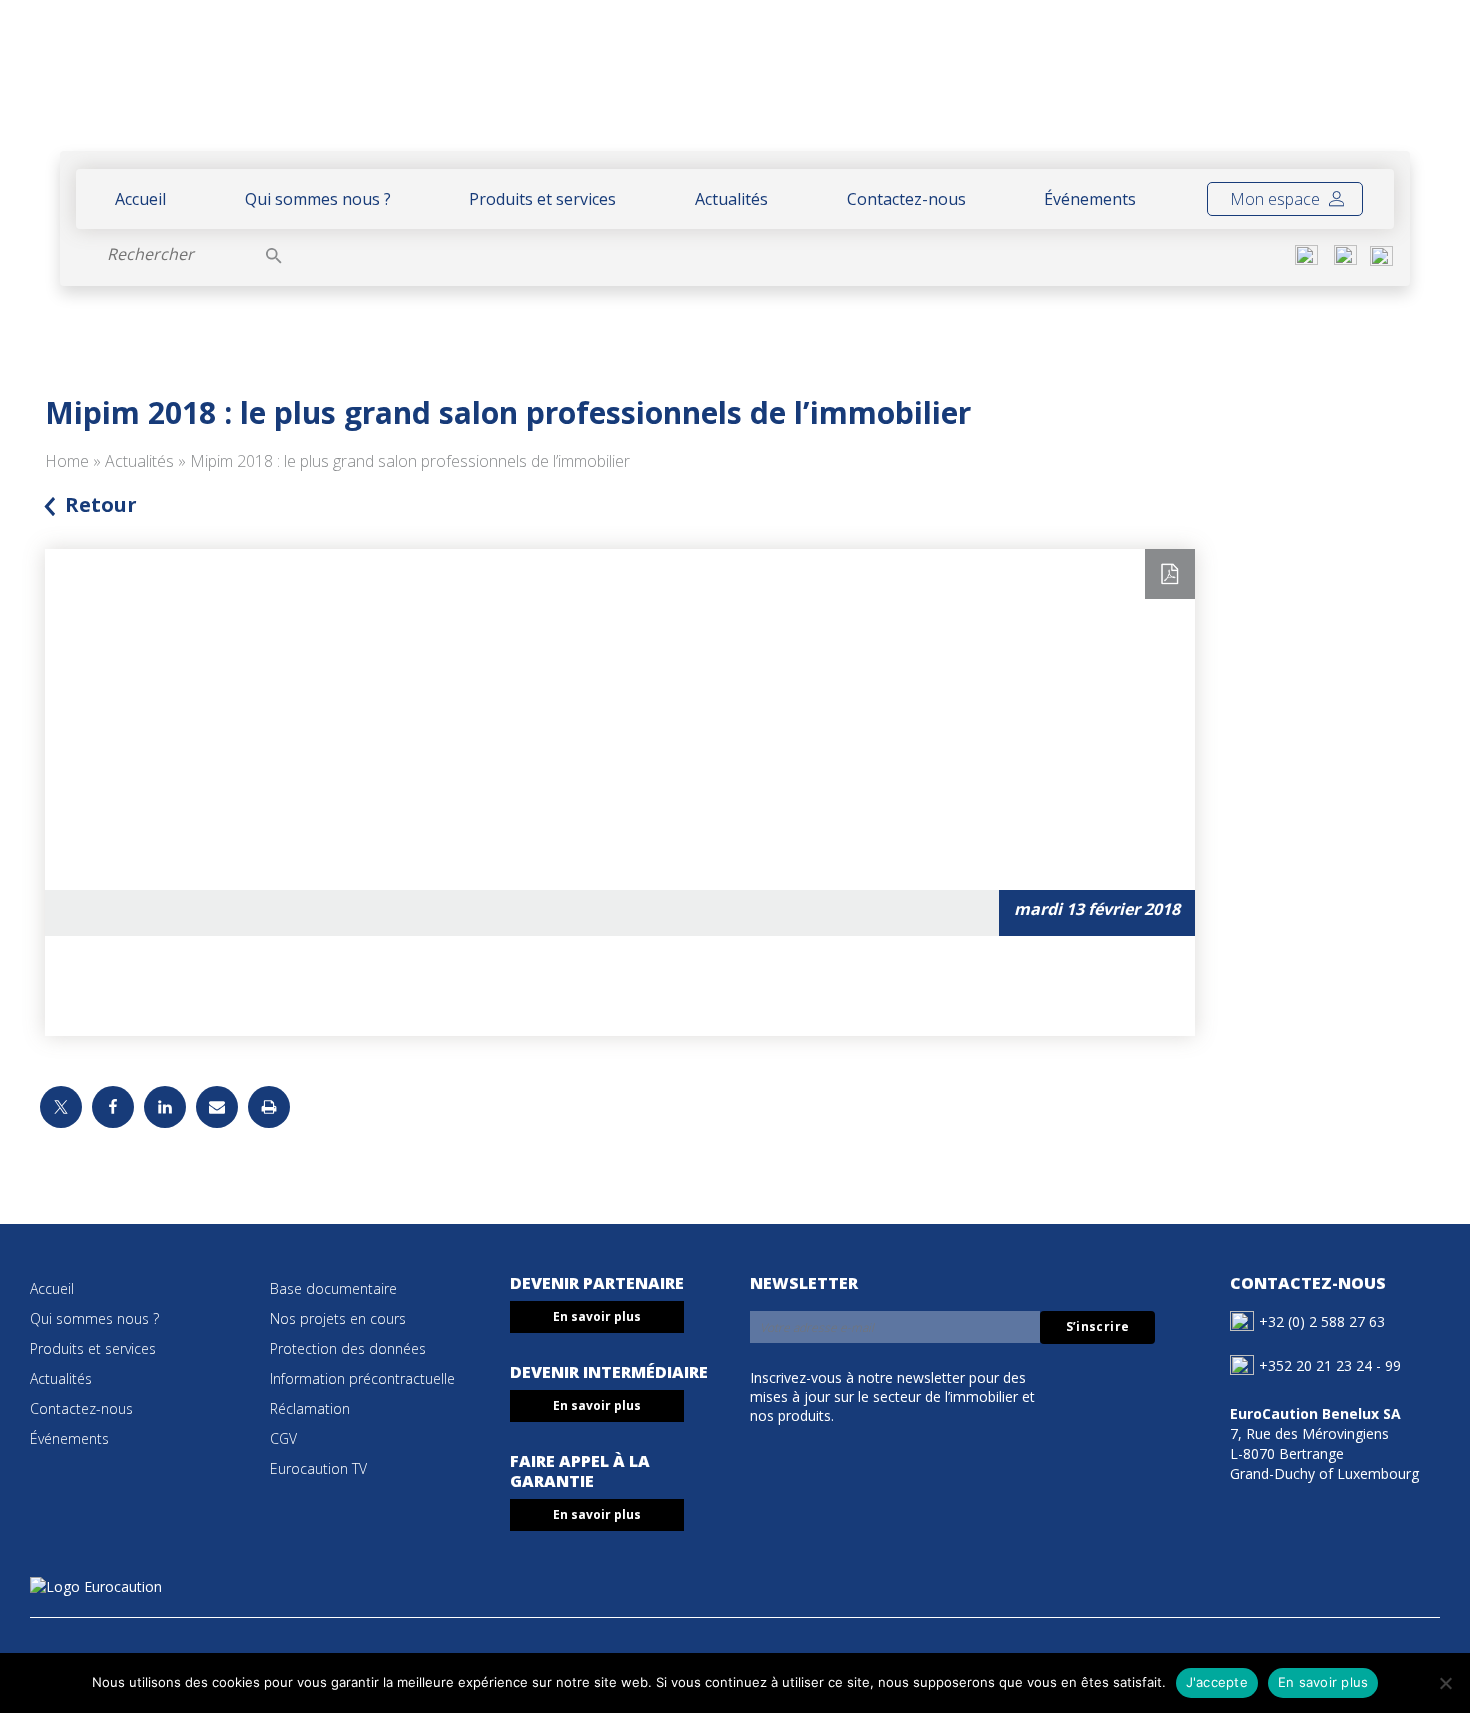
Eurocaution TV (318, 1468)
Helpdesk (1223, 87)
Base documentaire (333, 1288)
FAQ (1307, 87)
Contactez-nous (906, 199)
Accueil (140, 199)
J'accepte (1217, 1682)
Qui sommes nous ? (318, 199)
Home (67, 461)
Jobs (1362, 87)
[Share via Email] (217, 1107)
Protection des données (348, 1348)
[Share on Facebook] (113, 1107)
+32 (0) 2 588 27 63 (1322, 1321)
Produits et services (542, 199)
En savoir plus (597, 1316)
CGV (283, 1438)
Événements (1090, 199)
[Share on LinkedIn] (165, 1107)
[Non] (1445, 1683)
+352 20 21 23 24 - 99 (1330, 1365)
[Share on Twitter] (61, 1107)
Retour (101, 504)
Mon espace (1277, 199)
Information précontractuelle (362, 1378)
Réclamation (310, 1408)
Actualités (731, 199)
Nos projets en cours (338, 1318)
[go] (274, 254)
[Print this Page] (269, 1107)
